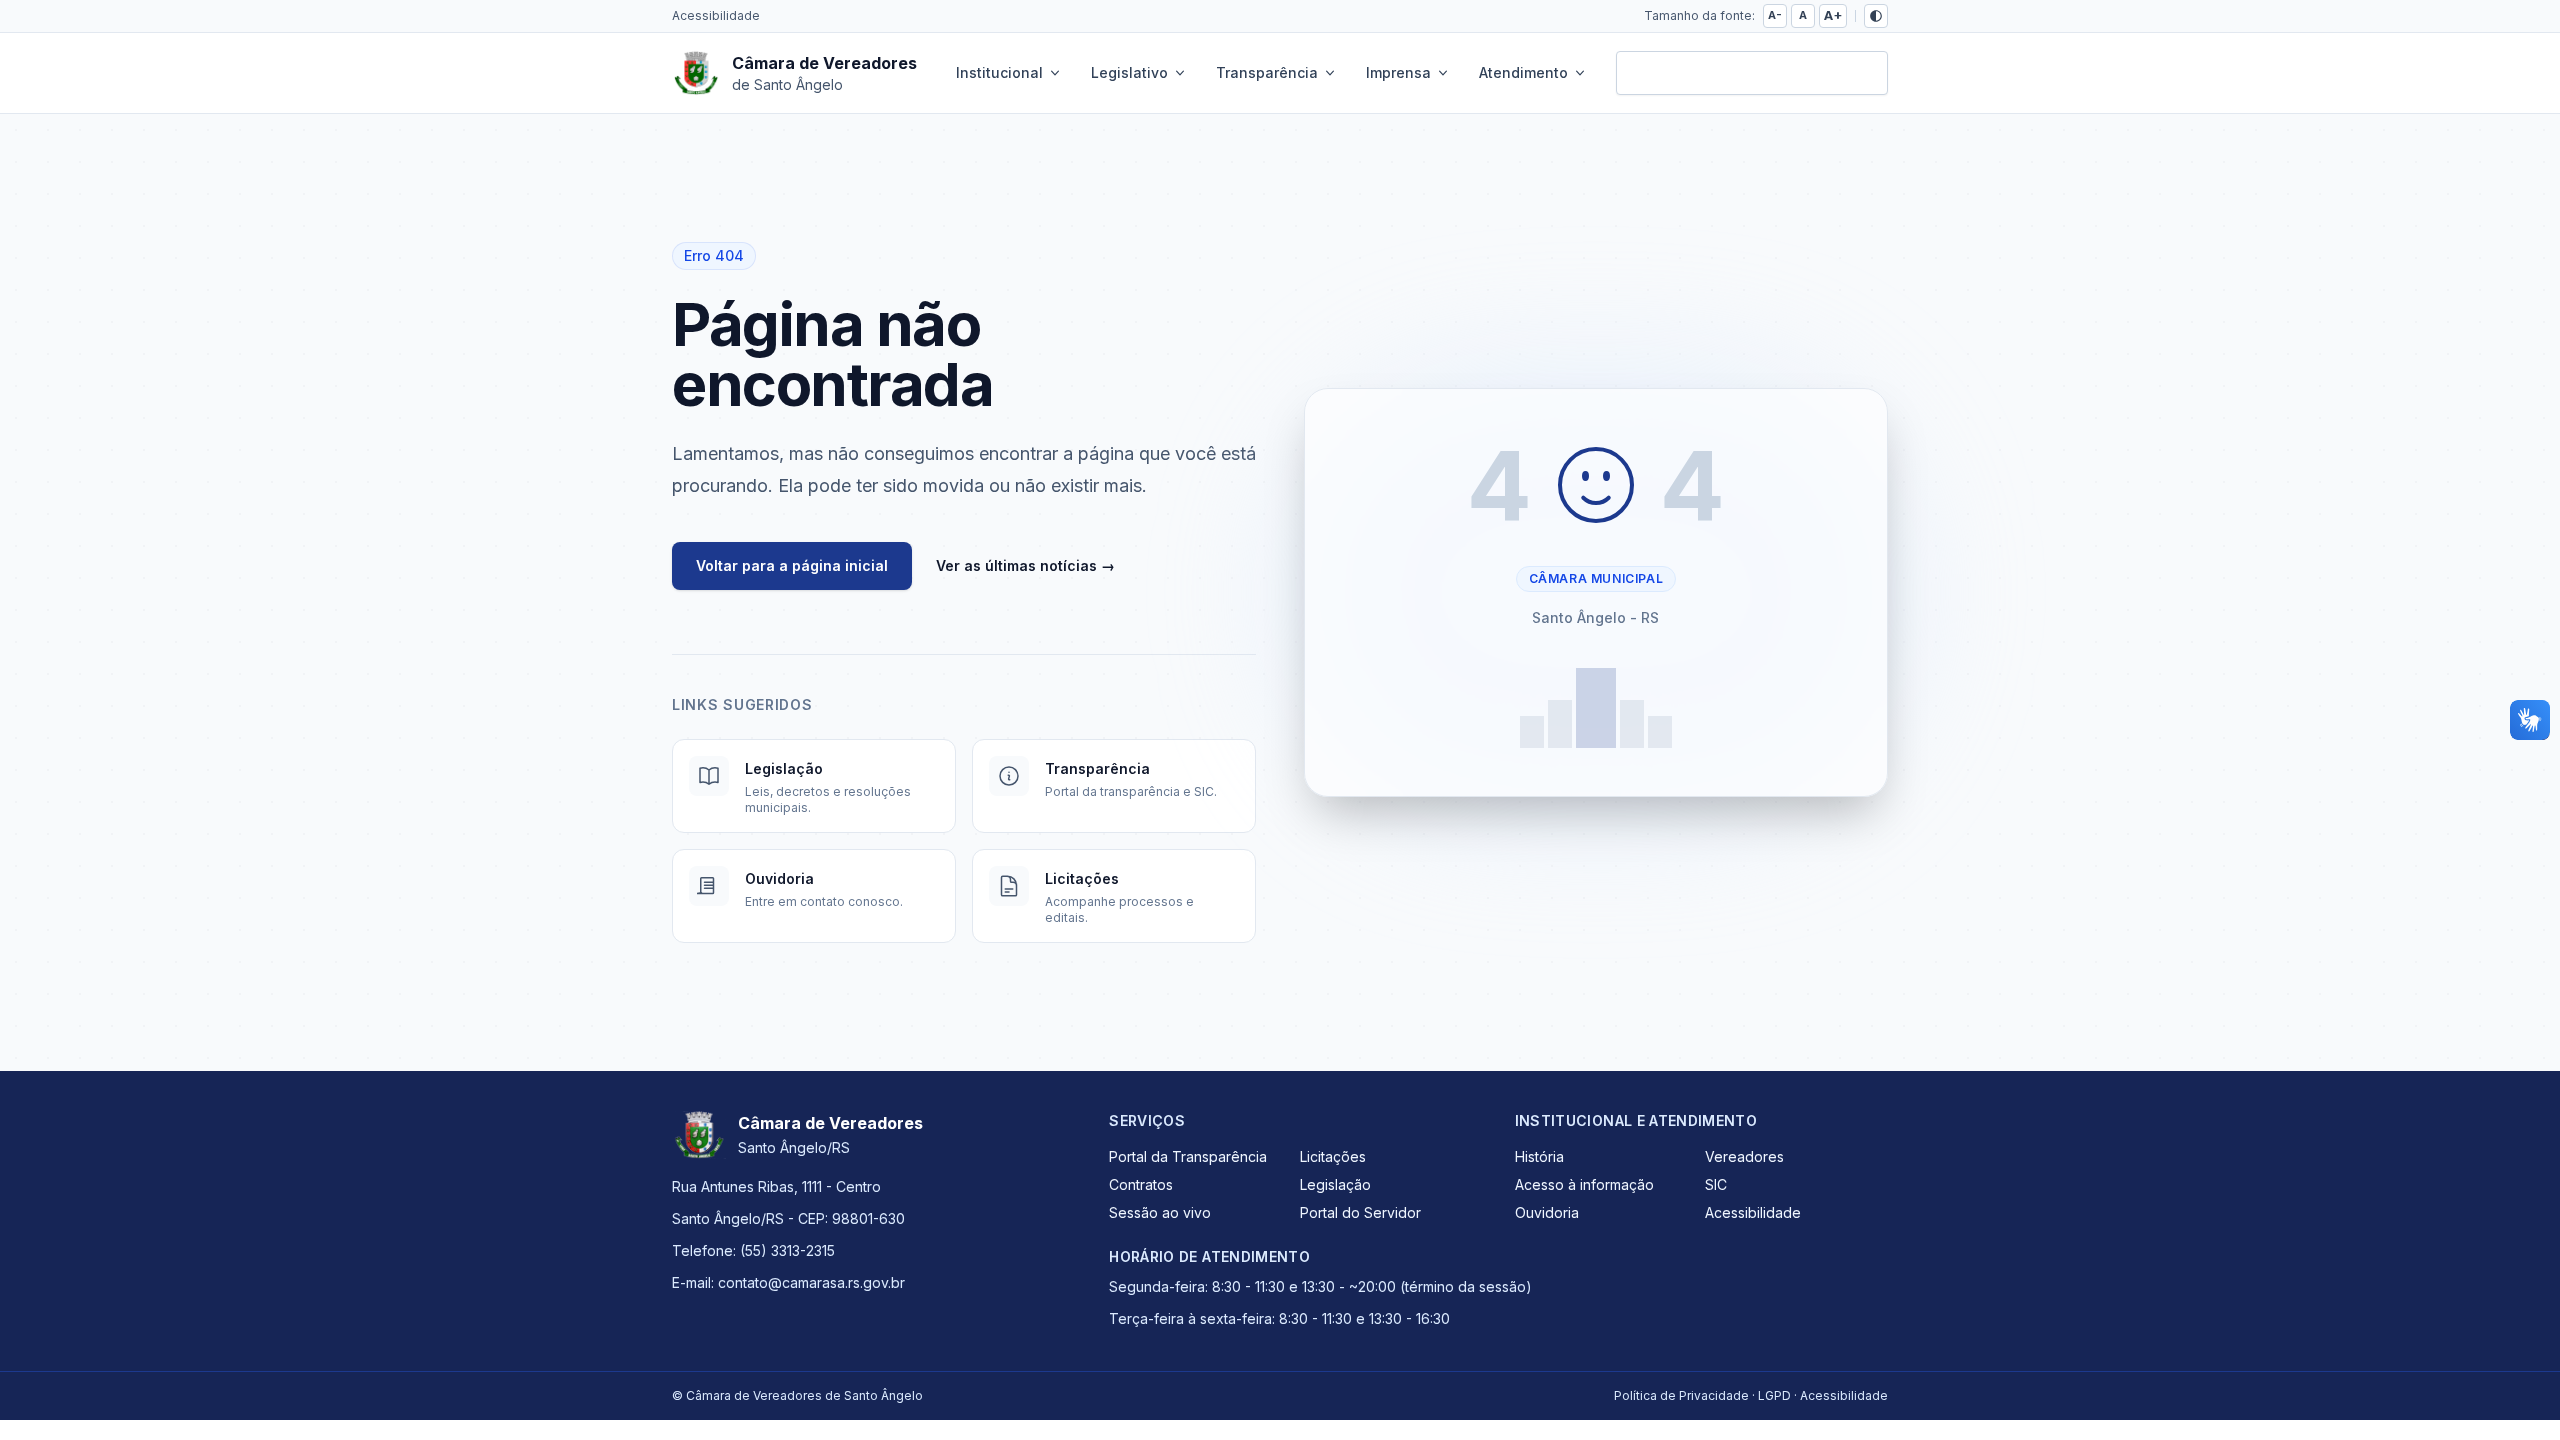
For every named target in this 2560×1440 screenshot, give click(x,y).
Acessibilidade (716, 15)
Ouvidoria (1547, 1212)
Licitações (1333, 1156)
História (1539, 1156)
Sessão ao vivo (1160, 1212)
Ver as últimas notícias (1025, 565)
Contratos (1141, 1184)
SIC (1716, 1184)
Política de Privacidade (1681, 1395)
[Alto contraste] (1876, 16)
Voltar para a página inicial (792, 565)
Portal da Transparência (1188, 1156)
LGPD (1774, 1395)
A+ (1833, 15)
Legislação (1335, 1184)
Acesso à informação (1584, 1184)
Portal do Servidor (1360, 1212)
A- (1775, 15)
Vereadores (1744, 1156)
